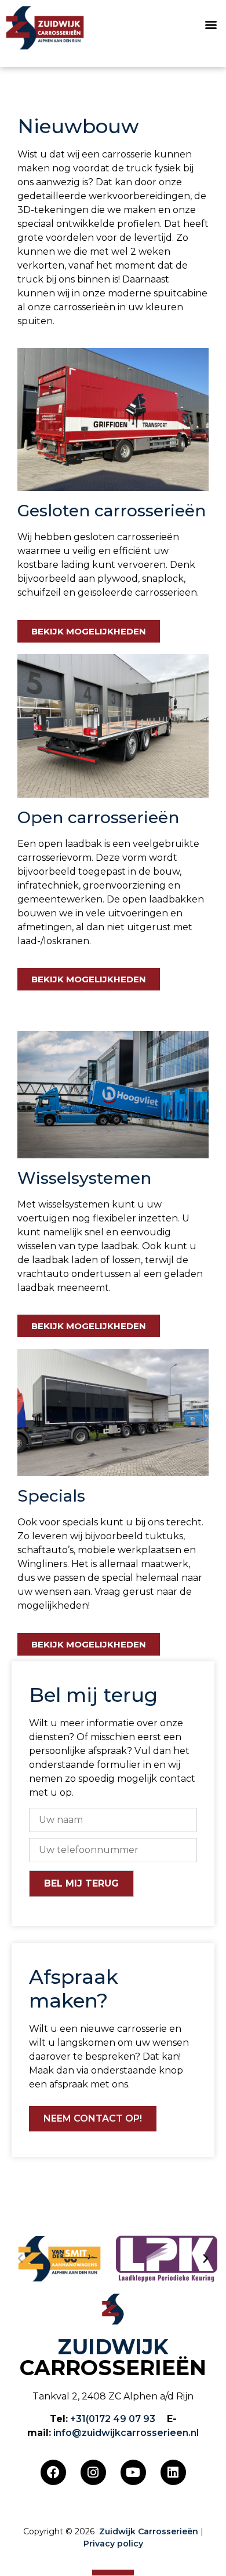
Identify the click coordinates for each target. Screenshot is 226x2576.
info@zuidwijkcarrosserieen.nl (126, 2433)
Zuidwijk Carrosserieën (149, 2531)
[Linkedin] (173, 2472)
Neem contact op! (93, 2118)
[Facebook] (53, 2472)
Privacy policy (113, 2544)
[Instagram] (93, 2472)
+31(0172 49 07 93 (113, 2419)
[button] (211, 25)
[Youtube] (133, 2472)
